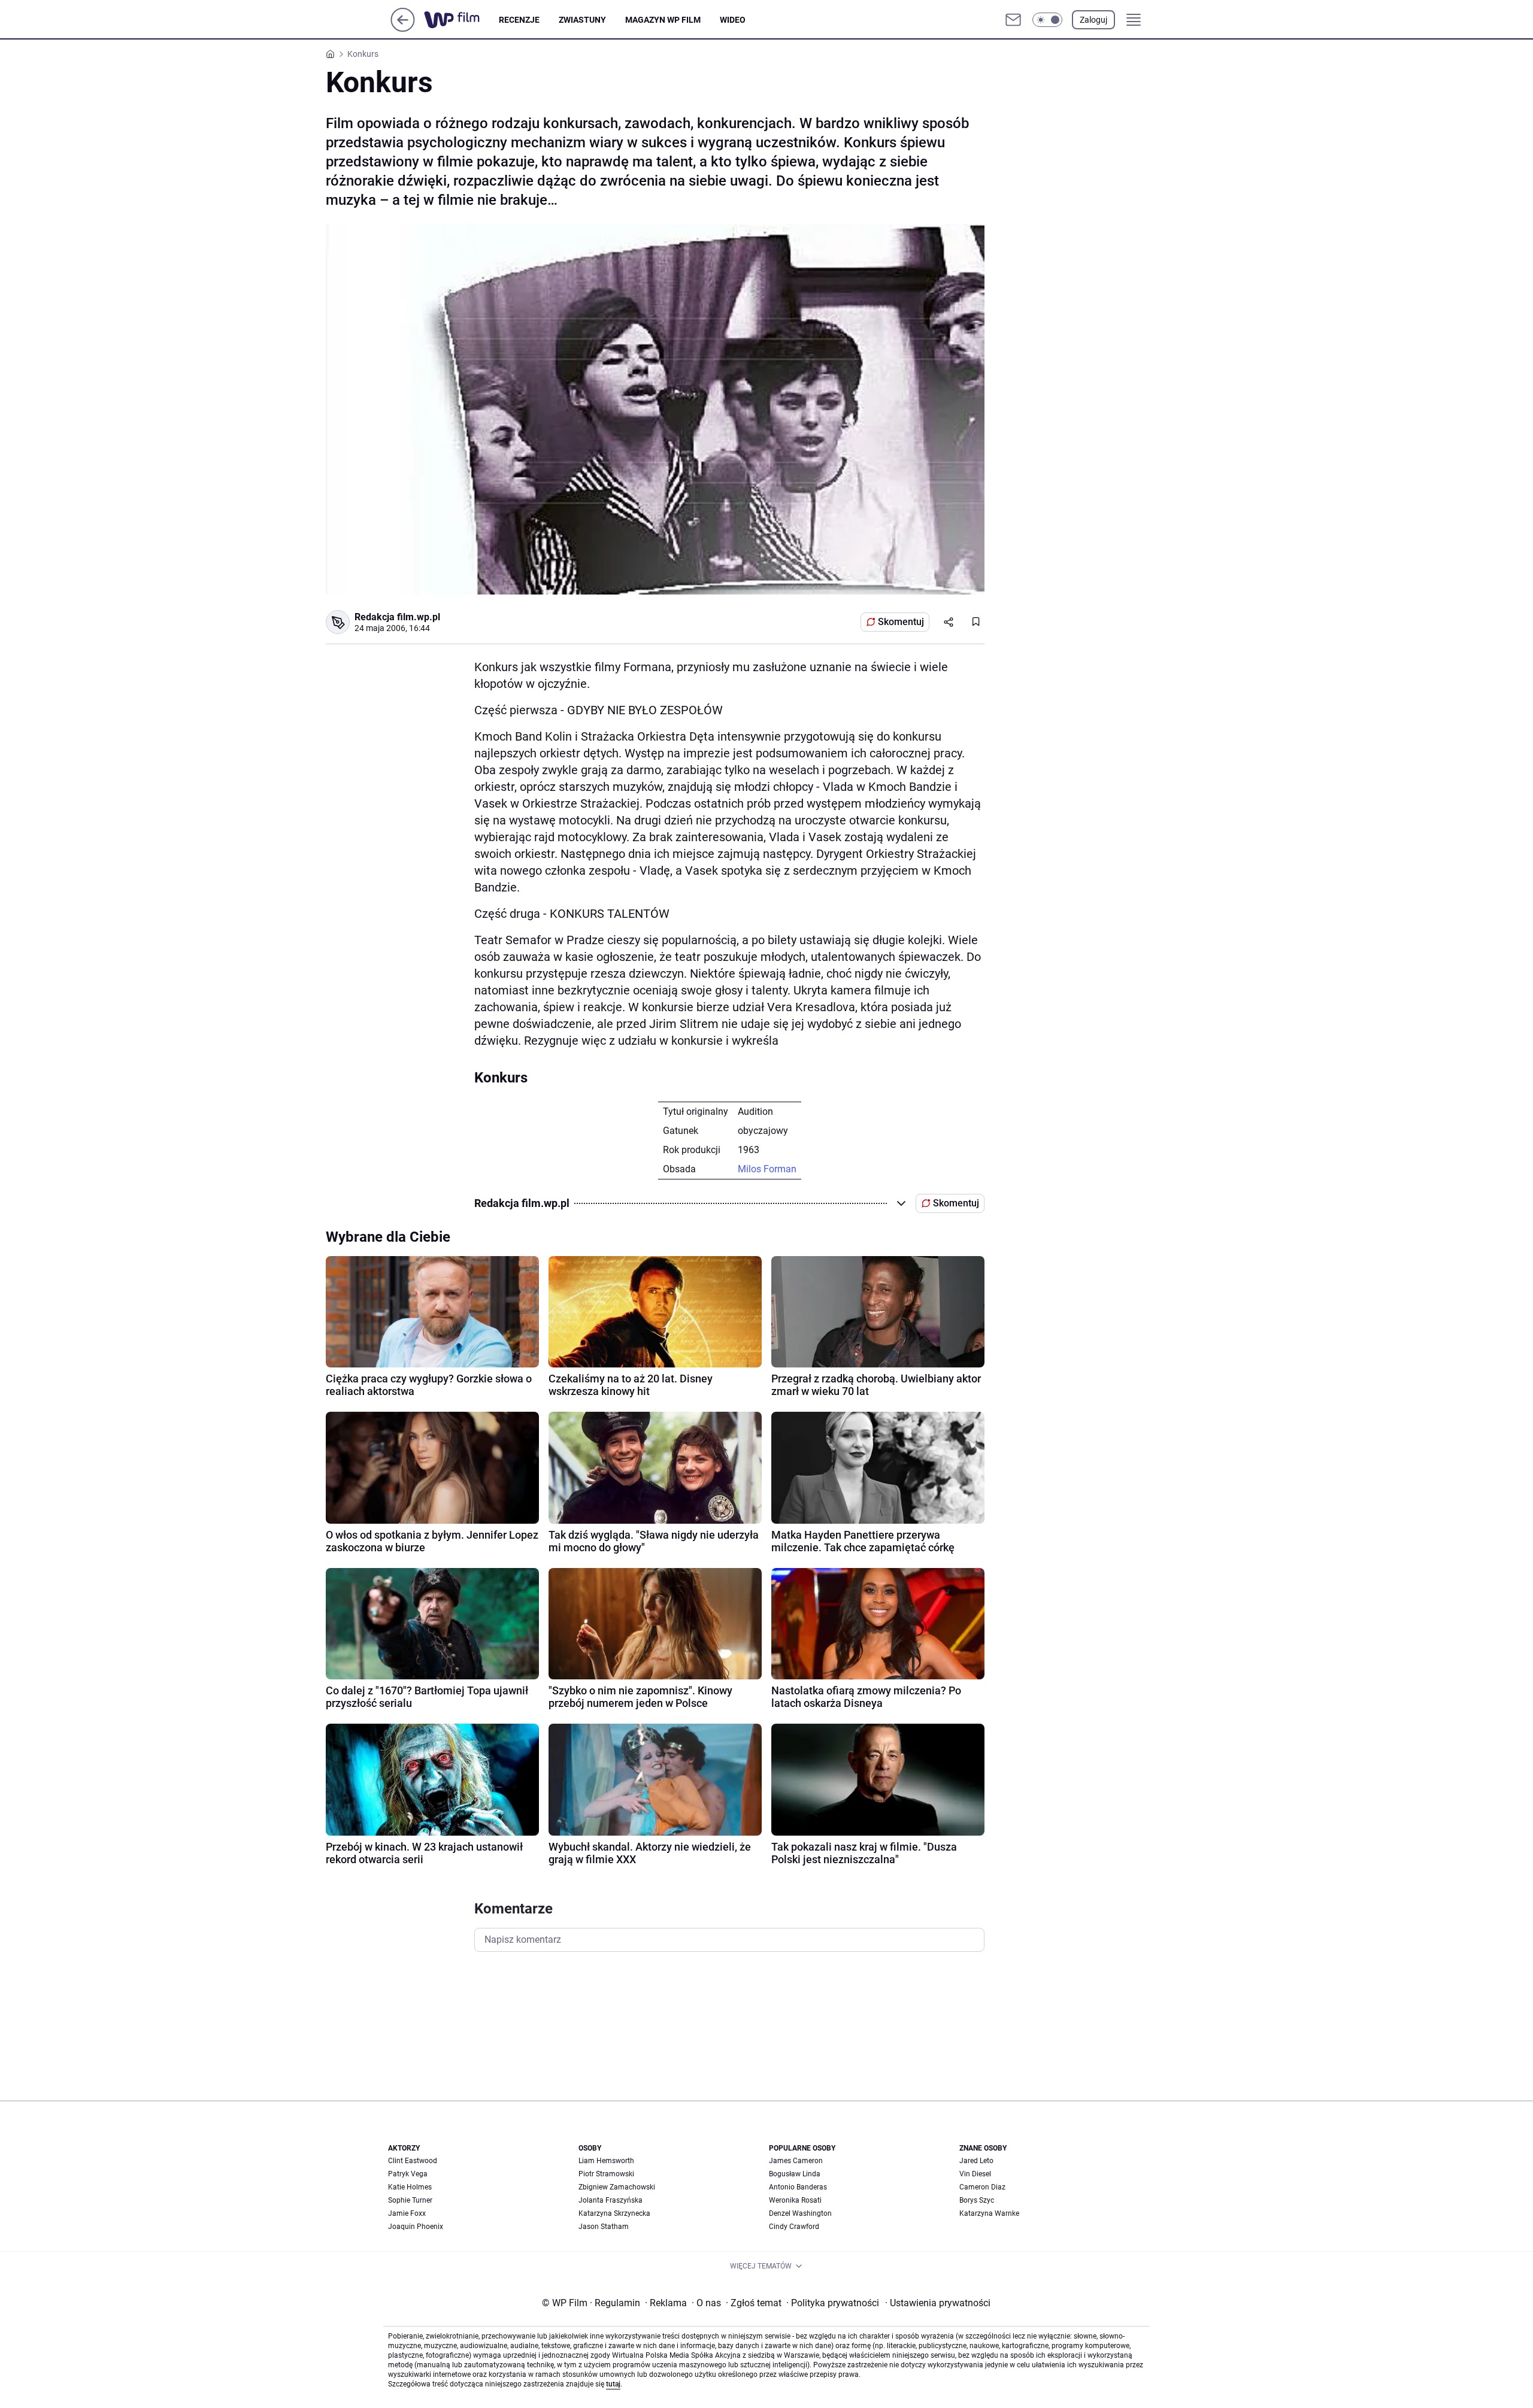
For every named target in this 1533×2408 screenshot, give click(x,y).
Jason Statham (604, 2227)
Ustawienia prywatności (938, 2303)
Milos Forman (767, 1169)
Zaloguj (1093, 20)
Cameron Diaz (982, 2187)
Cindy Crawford (794, 2227)
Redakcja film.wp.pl (397, 617)
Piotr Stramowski (606, 2174)
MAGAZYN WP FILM (663, 20)
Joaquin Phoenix (416, 2227)
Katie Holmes (410, 2187)
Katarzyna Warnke (989, 2213)
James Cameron (796, 2161)
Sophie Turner (410, 2200)
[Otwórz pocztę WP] (1013, 20)
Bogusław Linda (795, 2174)
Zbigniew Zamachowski (617, 2187)
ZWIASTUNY (582, 20)
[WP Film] (461, 20)
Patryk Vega (408, 2174)
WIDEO (733, 20)
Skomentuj (901, 622)
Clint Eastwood (413, 2161)
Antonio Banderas (798, 2187)
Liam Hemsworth (606, 2161)
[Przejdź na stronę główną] (403, 28)
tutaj (613, 2384)
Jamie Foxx (407, 2213)
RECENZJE (519, 20)
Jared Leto (976, 2161)
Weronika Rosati (795, 2200)
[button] (1047, 20)
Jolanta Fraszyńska (611, 2200)
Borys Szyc (977, 2200)
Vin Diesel (975, 2174)
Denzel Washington (800, 2213)
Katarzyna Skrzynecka (614, 2213)
